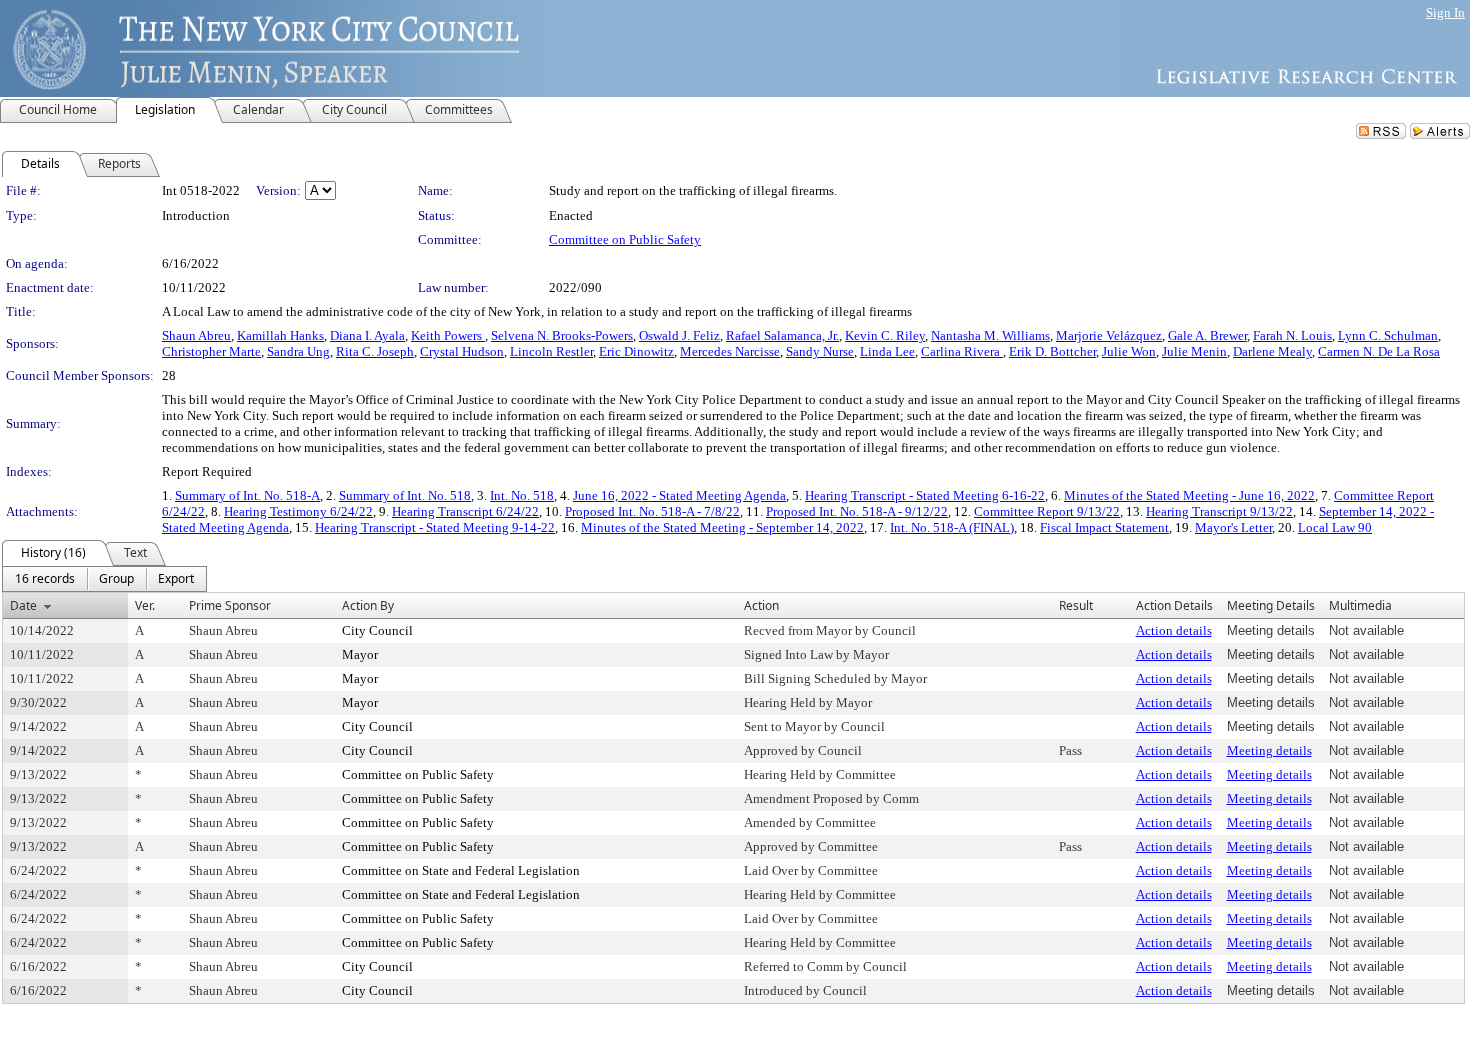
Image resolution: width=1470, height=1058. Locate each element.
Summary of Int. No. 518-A (247, 495)
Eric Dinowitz (636, 351)
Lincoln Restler (551, 351)
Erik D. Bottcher (1052, 351)
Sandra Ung (298, 351)
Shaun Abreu (196, 335)
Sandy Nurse (820, 351)
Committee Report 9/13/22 (1047, 511)
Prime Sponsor (230, 605)
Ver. (145, 605)
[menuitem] (45, 579)
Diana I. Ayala (367, 335)
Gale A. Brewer (1207, 335)
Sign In (1445, 12)
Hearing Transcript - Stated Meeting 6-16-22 (925, 495)
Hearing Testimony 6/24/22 (298, 511)
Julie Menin (1194, 351)
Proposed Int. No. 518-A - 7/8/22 (652, 511)
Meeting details (1269, 750)
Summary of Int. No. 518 (405, 495)
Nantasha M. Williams (990, 335)
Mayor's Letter (1233, 527)
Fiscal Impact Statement (1104, 527)
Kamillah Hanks (280, 335)
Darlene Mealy (1272, 351)
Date (23, 605)
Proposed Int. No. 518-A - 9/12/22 (857, 511)
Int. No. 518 (522, 495)
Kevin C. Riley (885, 335)
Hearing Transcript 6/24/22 (465, 511)
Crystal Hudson (462, 351)
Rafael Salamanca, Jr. (782, 335)
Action (761, 605)
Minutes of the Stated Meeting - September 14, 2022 (722, 527)
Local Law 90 (1335, 527)
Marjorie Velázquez (1109, 335)
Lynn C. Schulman (1388, 335)
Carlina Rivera (962, 351)
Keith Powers (448, 335)
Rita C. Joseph (375, 351)
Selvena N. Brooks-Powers (562, 335)
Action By (368, 605)
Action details (1174, 630)
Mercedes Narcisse (730, 351)
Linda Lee (887, 351)
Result (1076, 605)
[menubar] (104, 579)
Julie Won (1129, 351)
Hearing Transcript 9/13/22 (1219, 511)
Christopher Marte (211, 351)
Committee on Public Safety (625, 239)
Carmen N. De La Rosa (1379, 351)
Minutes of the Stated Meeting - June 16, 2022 (1189, 495)
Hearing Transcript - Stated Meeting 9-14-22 (435, 527)
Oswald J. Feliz (679, 335)
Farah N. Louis (1292, 335)
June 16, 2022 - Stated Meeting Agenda (679, 495)
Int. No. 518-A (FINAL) (952, 527)
